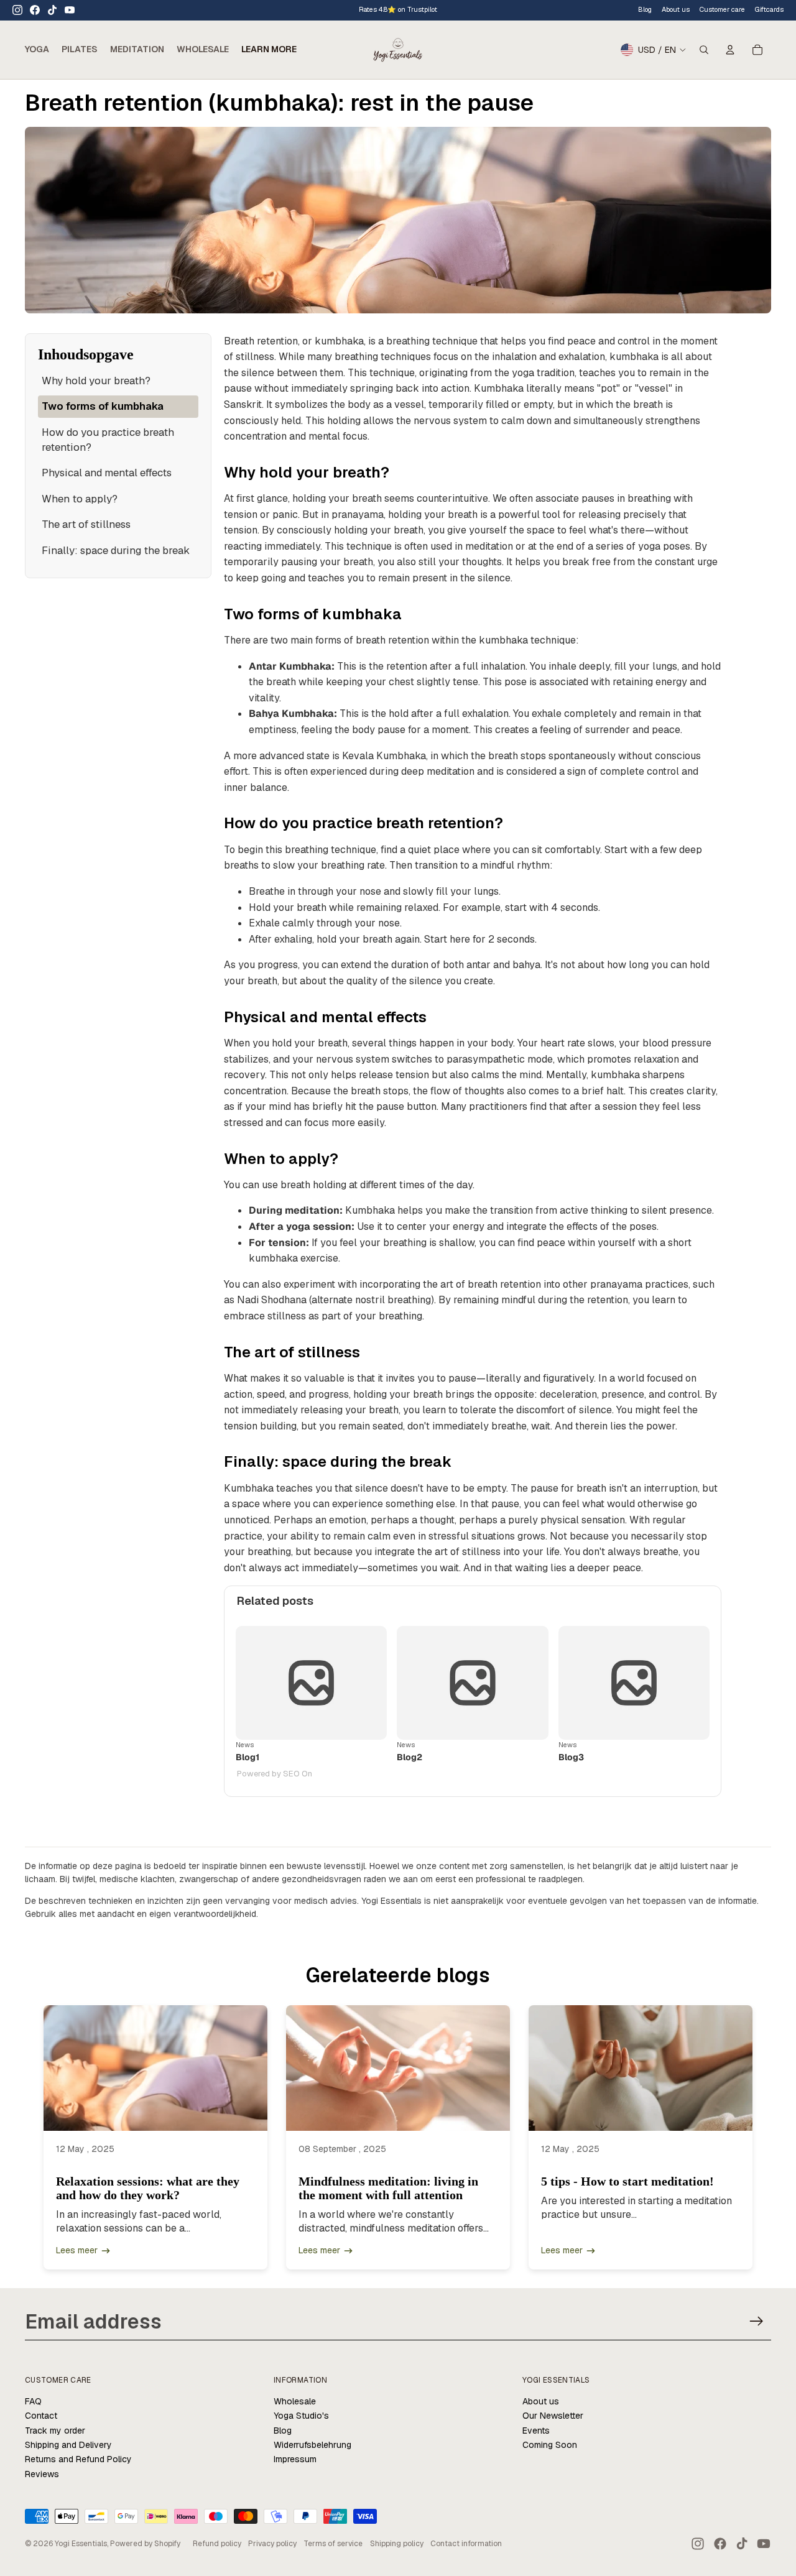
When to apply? (80, 499)
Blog (645, 9)
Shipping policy (397, 2544)
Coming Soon (550, 2445)
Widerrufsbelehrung (312, 2445)
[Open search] (704, 50)
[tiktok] (52, 10)
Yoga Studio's (301, 2416)
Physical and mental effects (107, 473)
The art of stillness (86, 524)
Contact (41, 2416)
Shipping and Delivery (68, 2445)
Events (536, 2431)
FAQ (33, 2401)
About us (541, 2401)
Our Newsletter (553, 2416)
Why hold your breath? (96, 381)
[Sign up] (757, 2321)
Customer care (722, 9)
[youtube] (70, 10)
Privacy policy (272, 2544)
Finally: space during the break (116, 550)
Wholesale (295, 2401)
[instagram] (17, 10)
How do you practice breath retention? (108, 440)
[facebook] (35, 10)
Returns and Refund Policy (78, 2459)
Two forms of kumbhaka (103, 406)
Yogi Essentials (81, 2544)
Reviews (42, 2474)
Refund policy (217, 2544)
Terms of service (333, 2544)
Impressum (295, 2459)
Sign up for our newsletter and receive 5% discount (434, 9)
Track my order (55, 2431)
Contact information (466, 2544)
